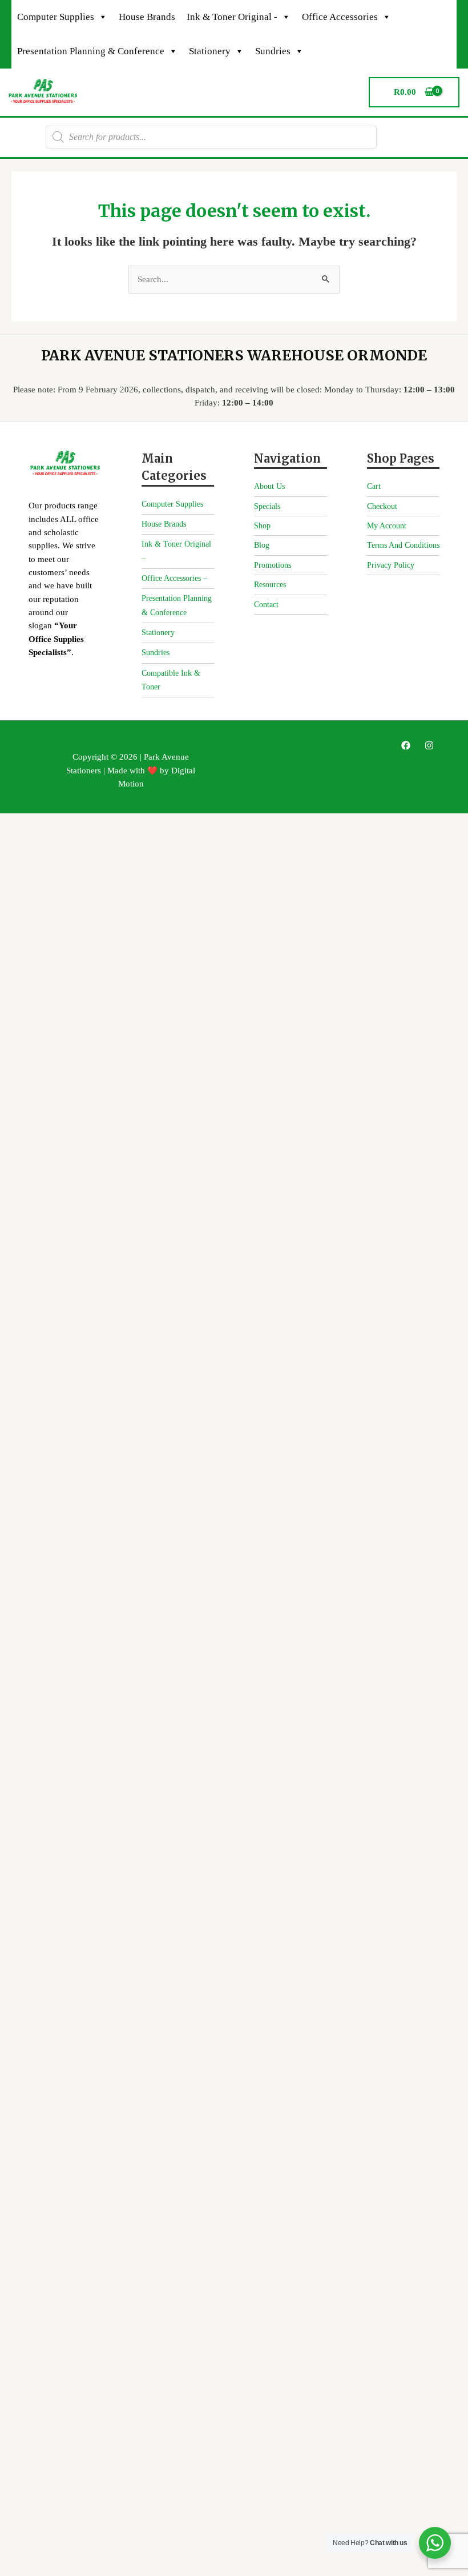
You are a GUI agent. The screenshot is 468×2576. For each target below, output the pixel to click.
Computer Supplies (56, 17)
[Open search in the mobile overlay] (211, 137)
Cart (374, 486)
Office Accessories (340, 17)
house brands (147, 17)
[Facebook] (406, 745)
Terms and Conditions (403, 545)
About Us (269, 486)
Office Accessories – (174, 578)
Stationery (210, 51)
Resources (270, 585)
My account (387, 526)
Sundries (273, 51)
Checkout (382, 506)
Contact (266, 605)
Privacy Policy (391, 565)
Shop (262, 526)
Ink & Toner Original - (232, 17)
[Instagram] (429, 745)
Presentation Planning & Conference (91, 51)
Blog (262, 545)
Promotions (273, 565)
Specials (267, 506)
